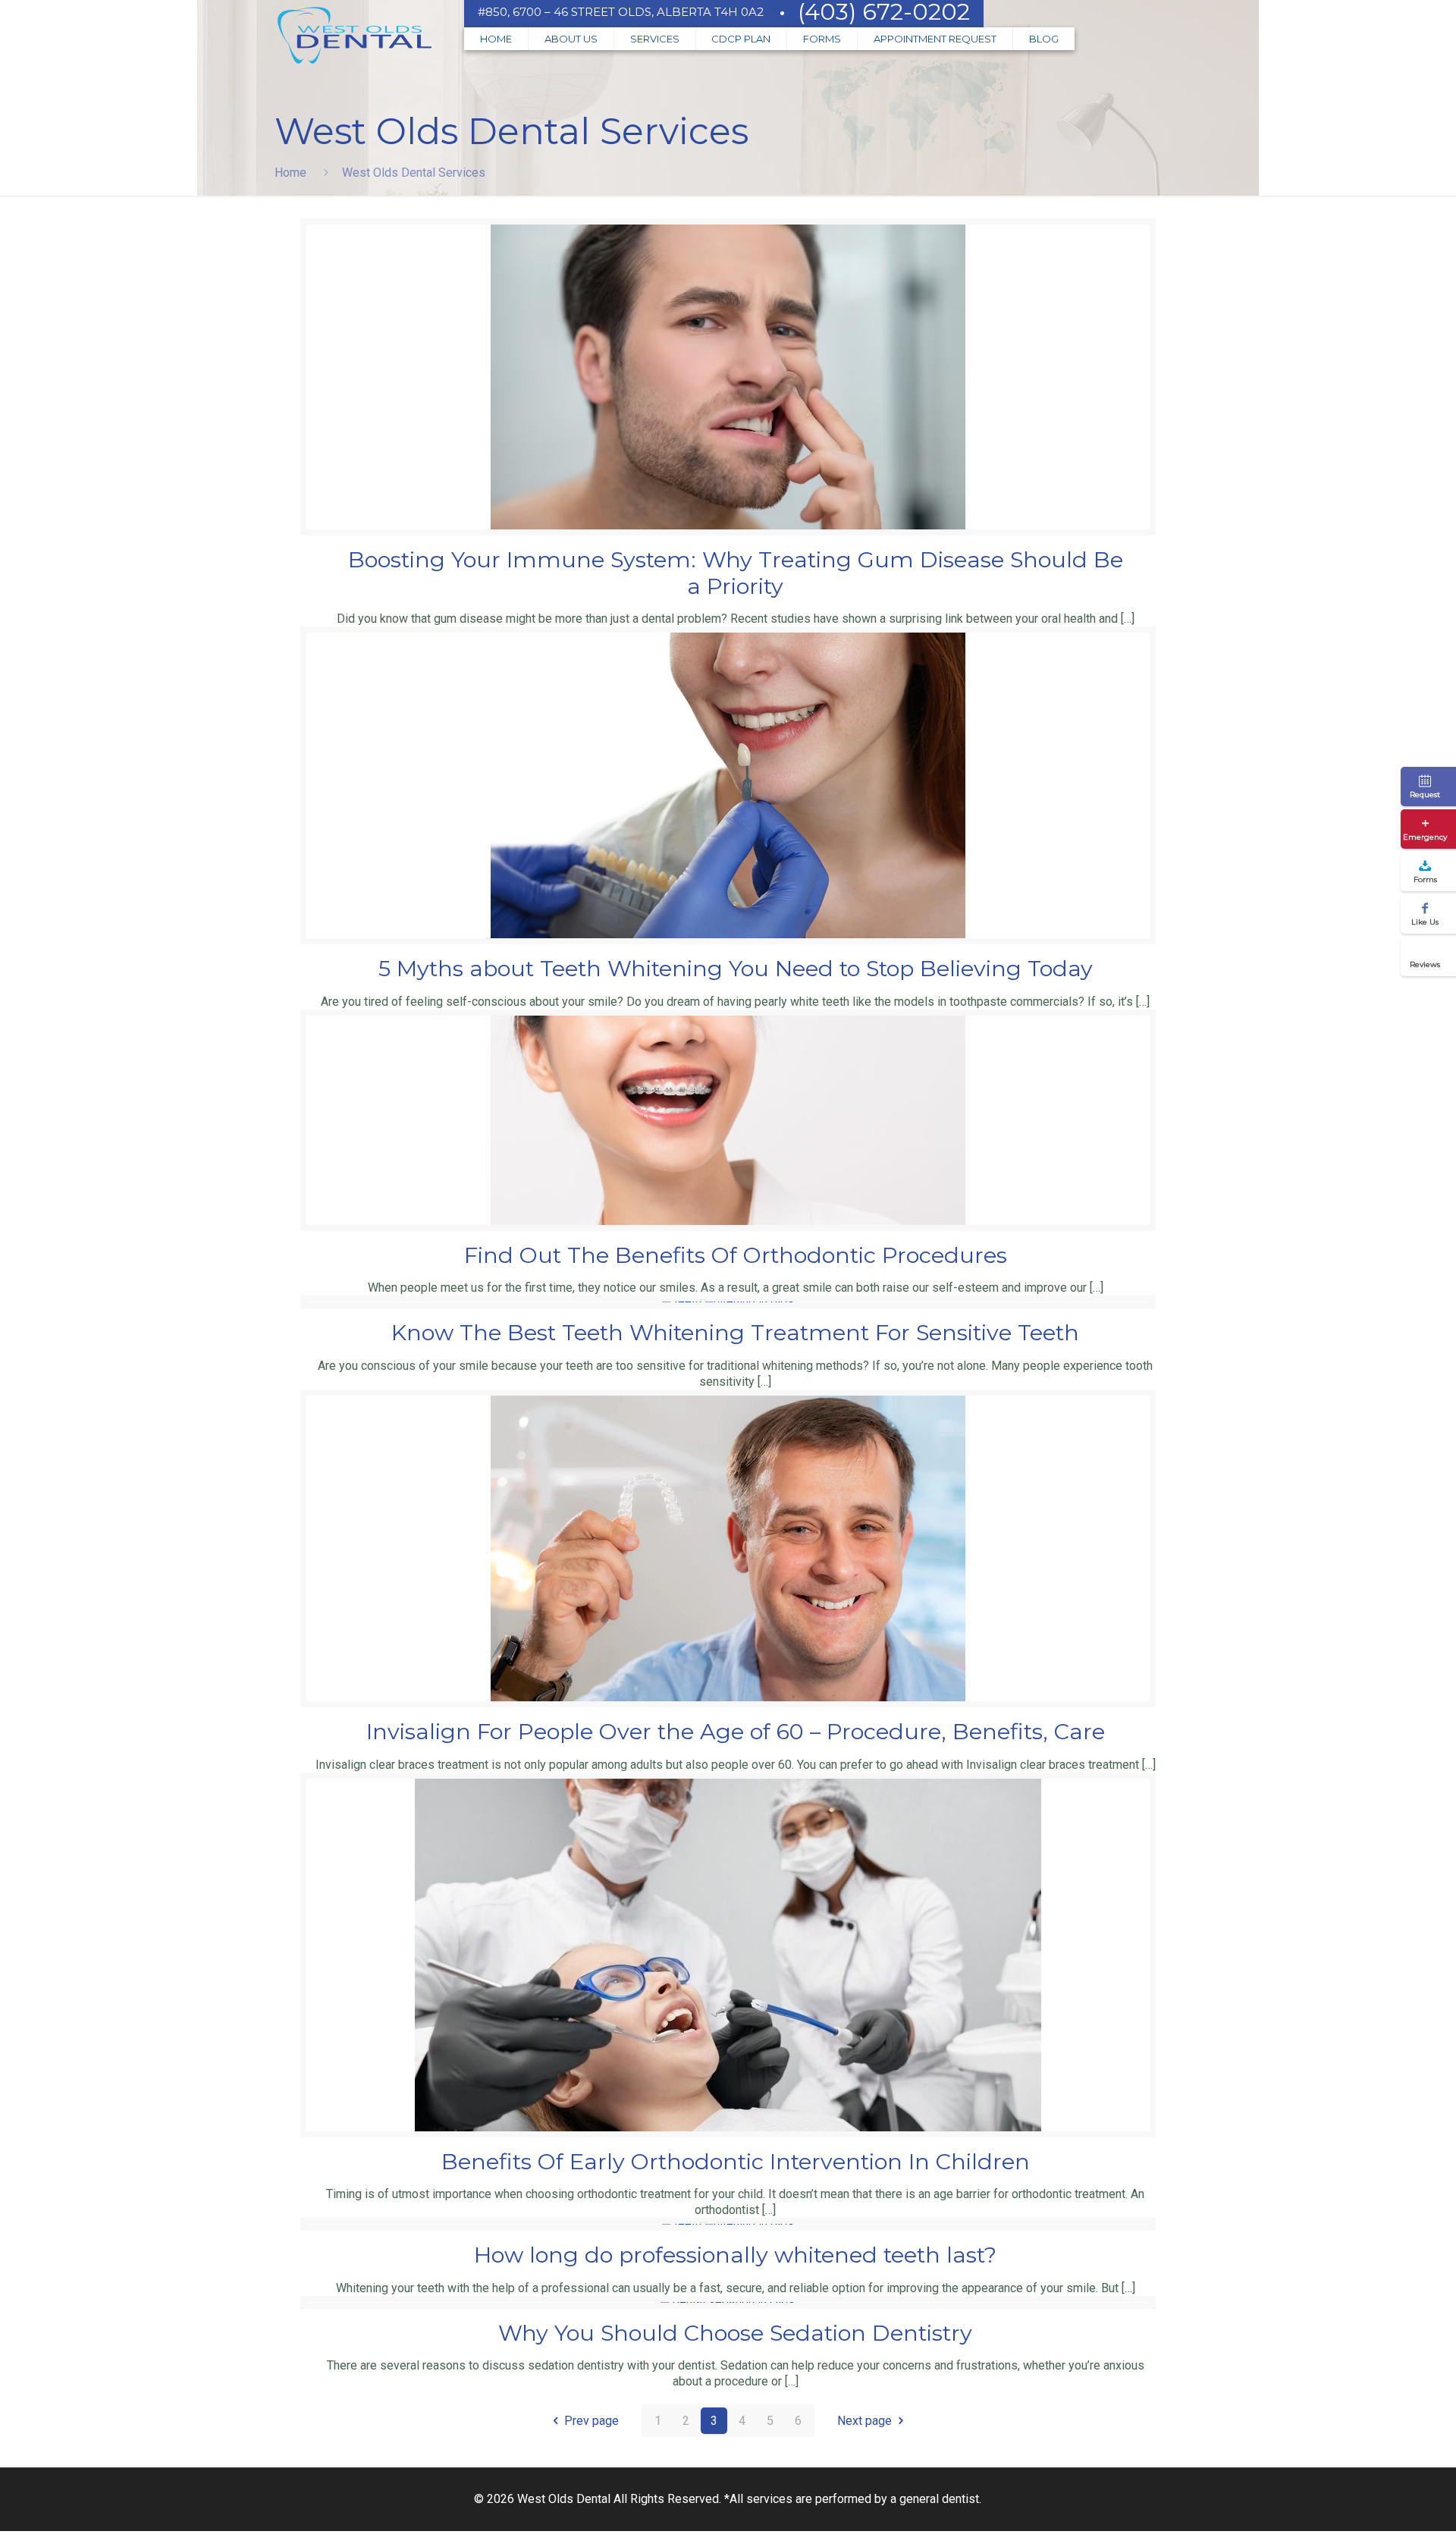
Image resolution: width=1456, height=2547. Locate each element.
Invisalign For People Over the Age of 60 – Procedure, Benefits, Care (736, 1731)
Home (290, 173)
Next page (864, 2421)
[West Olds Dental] (354, 38)
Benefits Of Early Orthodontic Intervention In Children (736, 2161)
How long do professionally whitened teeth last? (735, 2255)
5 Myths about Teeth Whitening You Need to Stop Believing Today (736, 968)
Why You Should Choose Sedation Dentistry (735, 2333)
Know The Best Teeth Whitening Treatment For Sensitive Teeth (735, 1332)
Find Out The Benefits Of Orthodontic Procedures (736, 1255)
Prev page (591, 2421)
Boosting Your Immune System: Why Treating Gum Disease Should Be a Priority (736, 573)
